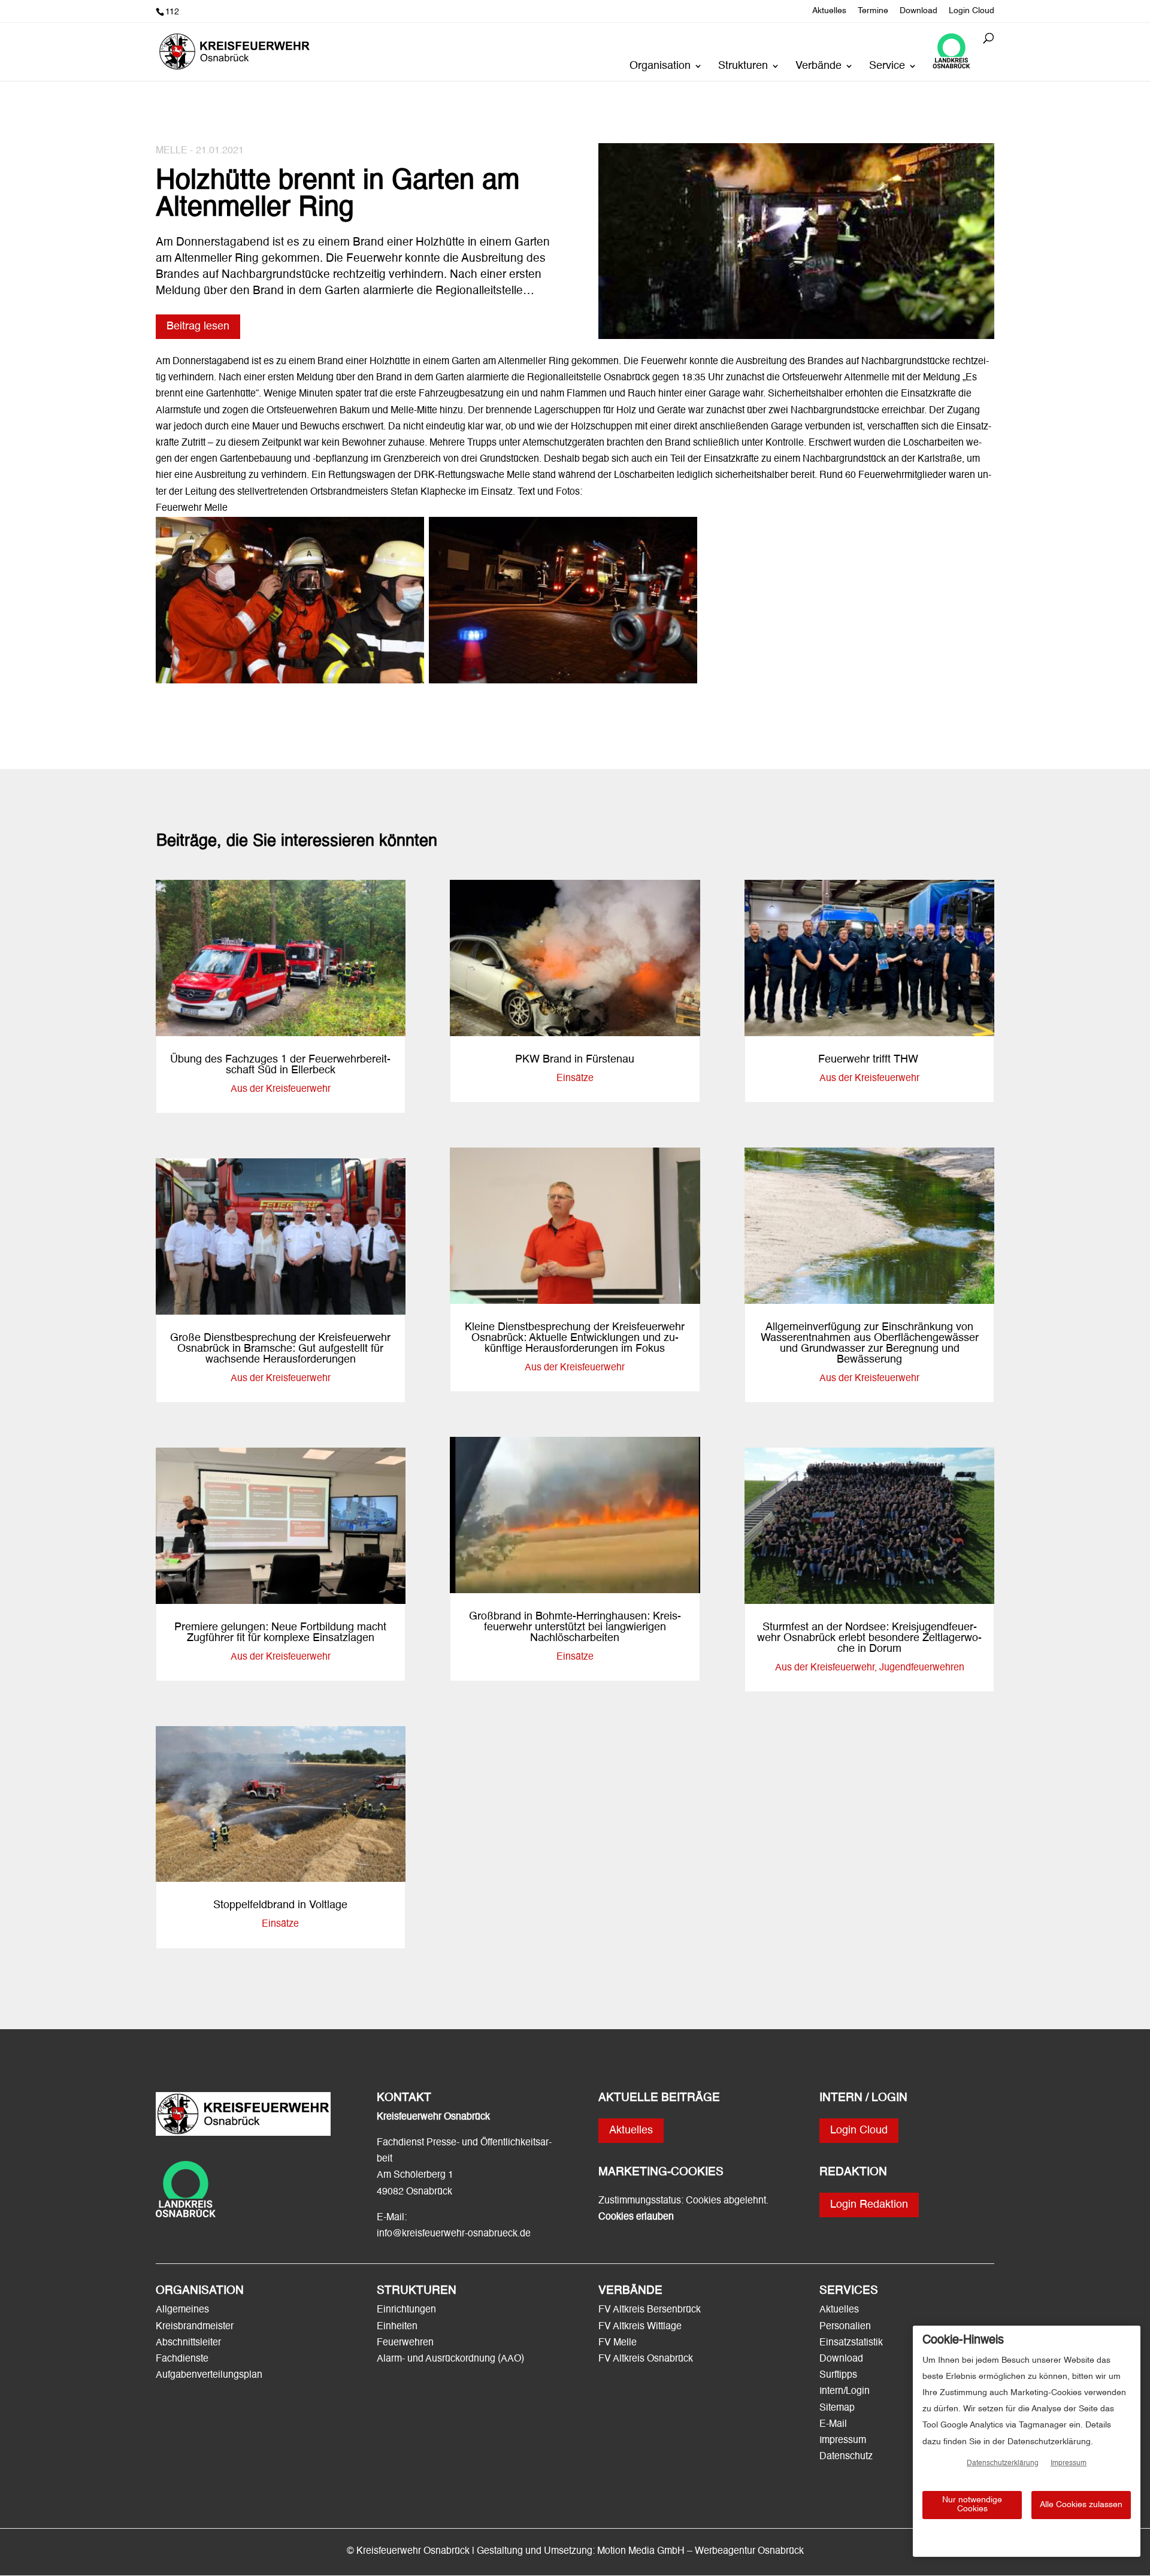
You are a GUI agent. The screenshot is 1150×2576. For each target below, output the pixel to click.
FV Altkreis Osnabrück (646, 2359)
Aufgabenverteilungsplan (209, 2375)
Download (919, 11)
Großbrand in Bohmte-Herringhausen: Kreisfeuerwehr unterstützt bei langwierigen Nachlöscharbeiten (575, 1627)
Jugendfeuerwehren (922, 1668)
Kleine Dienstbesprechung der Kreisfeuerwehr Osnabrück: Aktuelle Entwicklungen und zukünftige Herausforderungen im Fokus (575, 1338)
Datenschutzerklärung (1003, 2463)
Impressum (843, 2441)
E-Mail (833, 2424)
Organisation (660, 66)
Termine (873, 11)
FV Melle (618, 2343)
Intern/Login (845, 2392)
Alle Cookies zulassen (1081, 2505)
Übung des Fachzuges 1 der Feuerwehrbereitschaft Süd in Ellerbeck (280, 1065)
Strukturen (743, 66)
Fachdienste (182, 2359)
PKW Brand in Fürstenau (575, 1060)
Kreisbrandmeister (195, 2327)
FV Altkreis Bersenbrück (650, 2310)
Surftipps (838, 2375)
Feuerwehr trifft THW (870, 1060)
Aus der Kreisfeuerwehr (281, 1089)
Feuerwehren (405, 2343)
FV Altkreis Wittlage (640, 2327)
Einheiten (397, 2327)
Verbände (818, 66)
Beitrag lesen (198, 326)
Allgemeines (182, 2310)
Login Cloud (972, 11)
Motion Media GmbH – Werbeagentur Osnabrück (700, 2551)
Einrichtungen (406, 2310)
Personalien (846, 2327)
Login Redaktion (869, 2205)
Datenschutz (846, 2457)
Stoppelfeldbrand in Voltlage (280, 1905)
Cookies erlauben (636, 2217)
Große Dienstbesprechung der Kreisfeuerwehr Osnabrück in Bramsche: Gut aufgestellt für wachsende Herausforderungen (280, 1349)
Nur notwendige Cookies (972, 2504)
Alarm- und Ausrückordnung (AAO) (450, 2359)
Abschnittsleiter (188, 2343)
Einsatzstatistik (851, 2343)
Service (887, 66)
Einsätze (280, 1924)
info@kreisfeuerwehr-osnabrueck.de (454, 2234)
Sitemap (837, 2408)
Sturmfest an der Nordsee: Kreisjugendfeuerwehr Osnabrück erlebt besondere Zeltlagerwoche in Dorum (869, 1638)
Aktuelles (829, 11)
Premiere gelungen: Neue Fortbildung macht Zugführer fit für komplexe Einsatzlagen (280, 1633)
